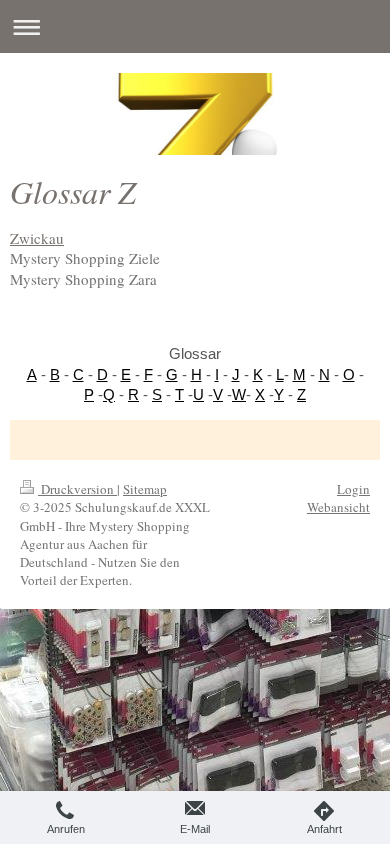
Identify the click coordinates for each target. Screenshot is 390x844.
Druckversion (77, 489)
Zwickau (37, 238)
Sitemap (145, 489)
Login (353, 489)
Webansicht (338, 507)
